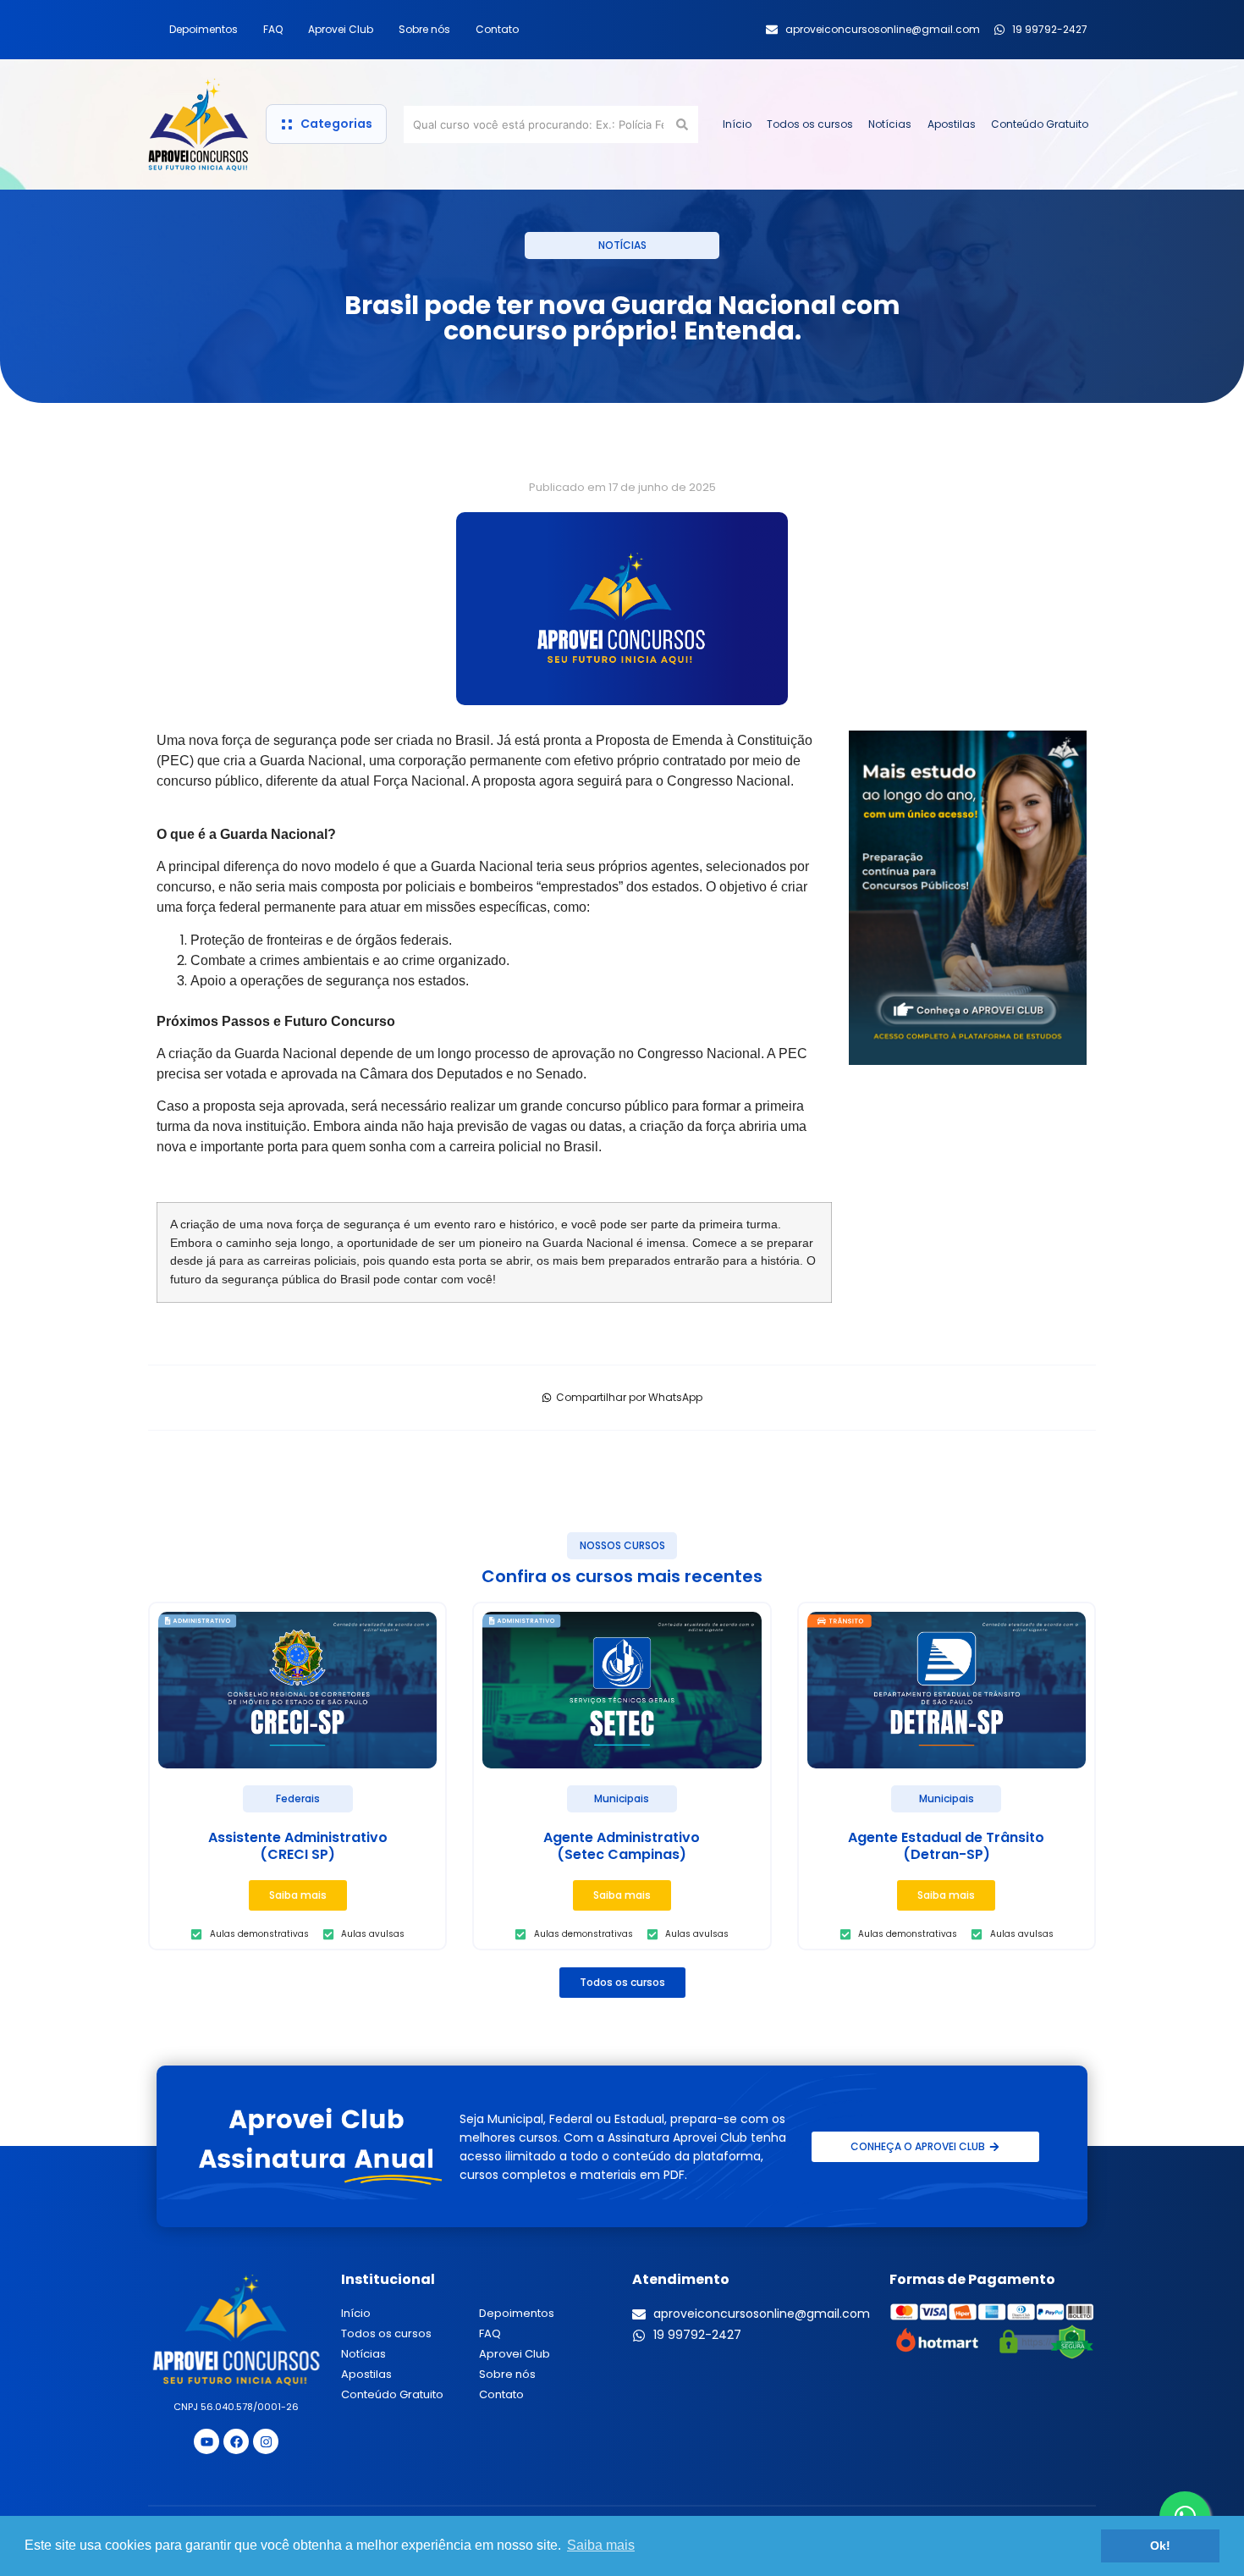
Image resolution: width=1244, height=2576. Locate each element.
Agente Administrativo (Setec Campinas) (622, 1846)
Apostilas (952, 124)
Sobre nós (424, 29)
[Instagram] (266, 2441)
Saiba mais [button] (601, 2545)
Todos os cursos (810, 124)
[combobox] (538, 124)
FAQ (273, 29)
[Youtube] (206, 2441)
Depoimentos (204, 29)
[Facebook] (236, 2441)
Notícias (890, 124)
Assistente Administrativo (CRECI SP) (298, 1846)
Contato (497, 29)
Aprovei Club (341, 29)
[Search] (685, 124)
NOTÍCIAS (622, 245)
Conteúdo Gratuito (1040, 124)
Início (737, 124)
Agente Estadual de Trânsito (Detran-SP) (946, 1846)
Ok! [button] (1160, 2546)
